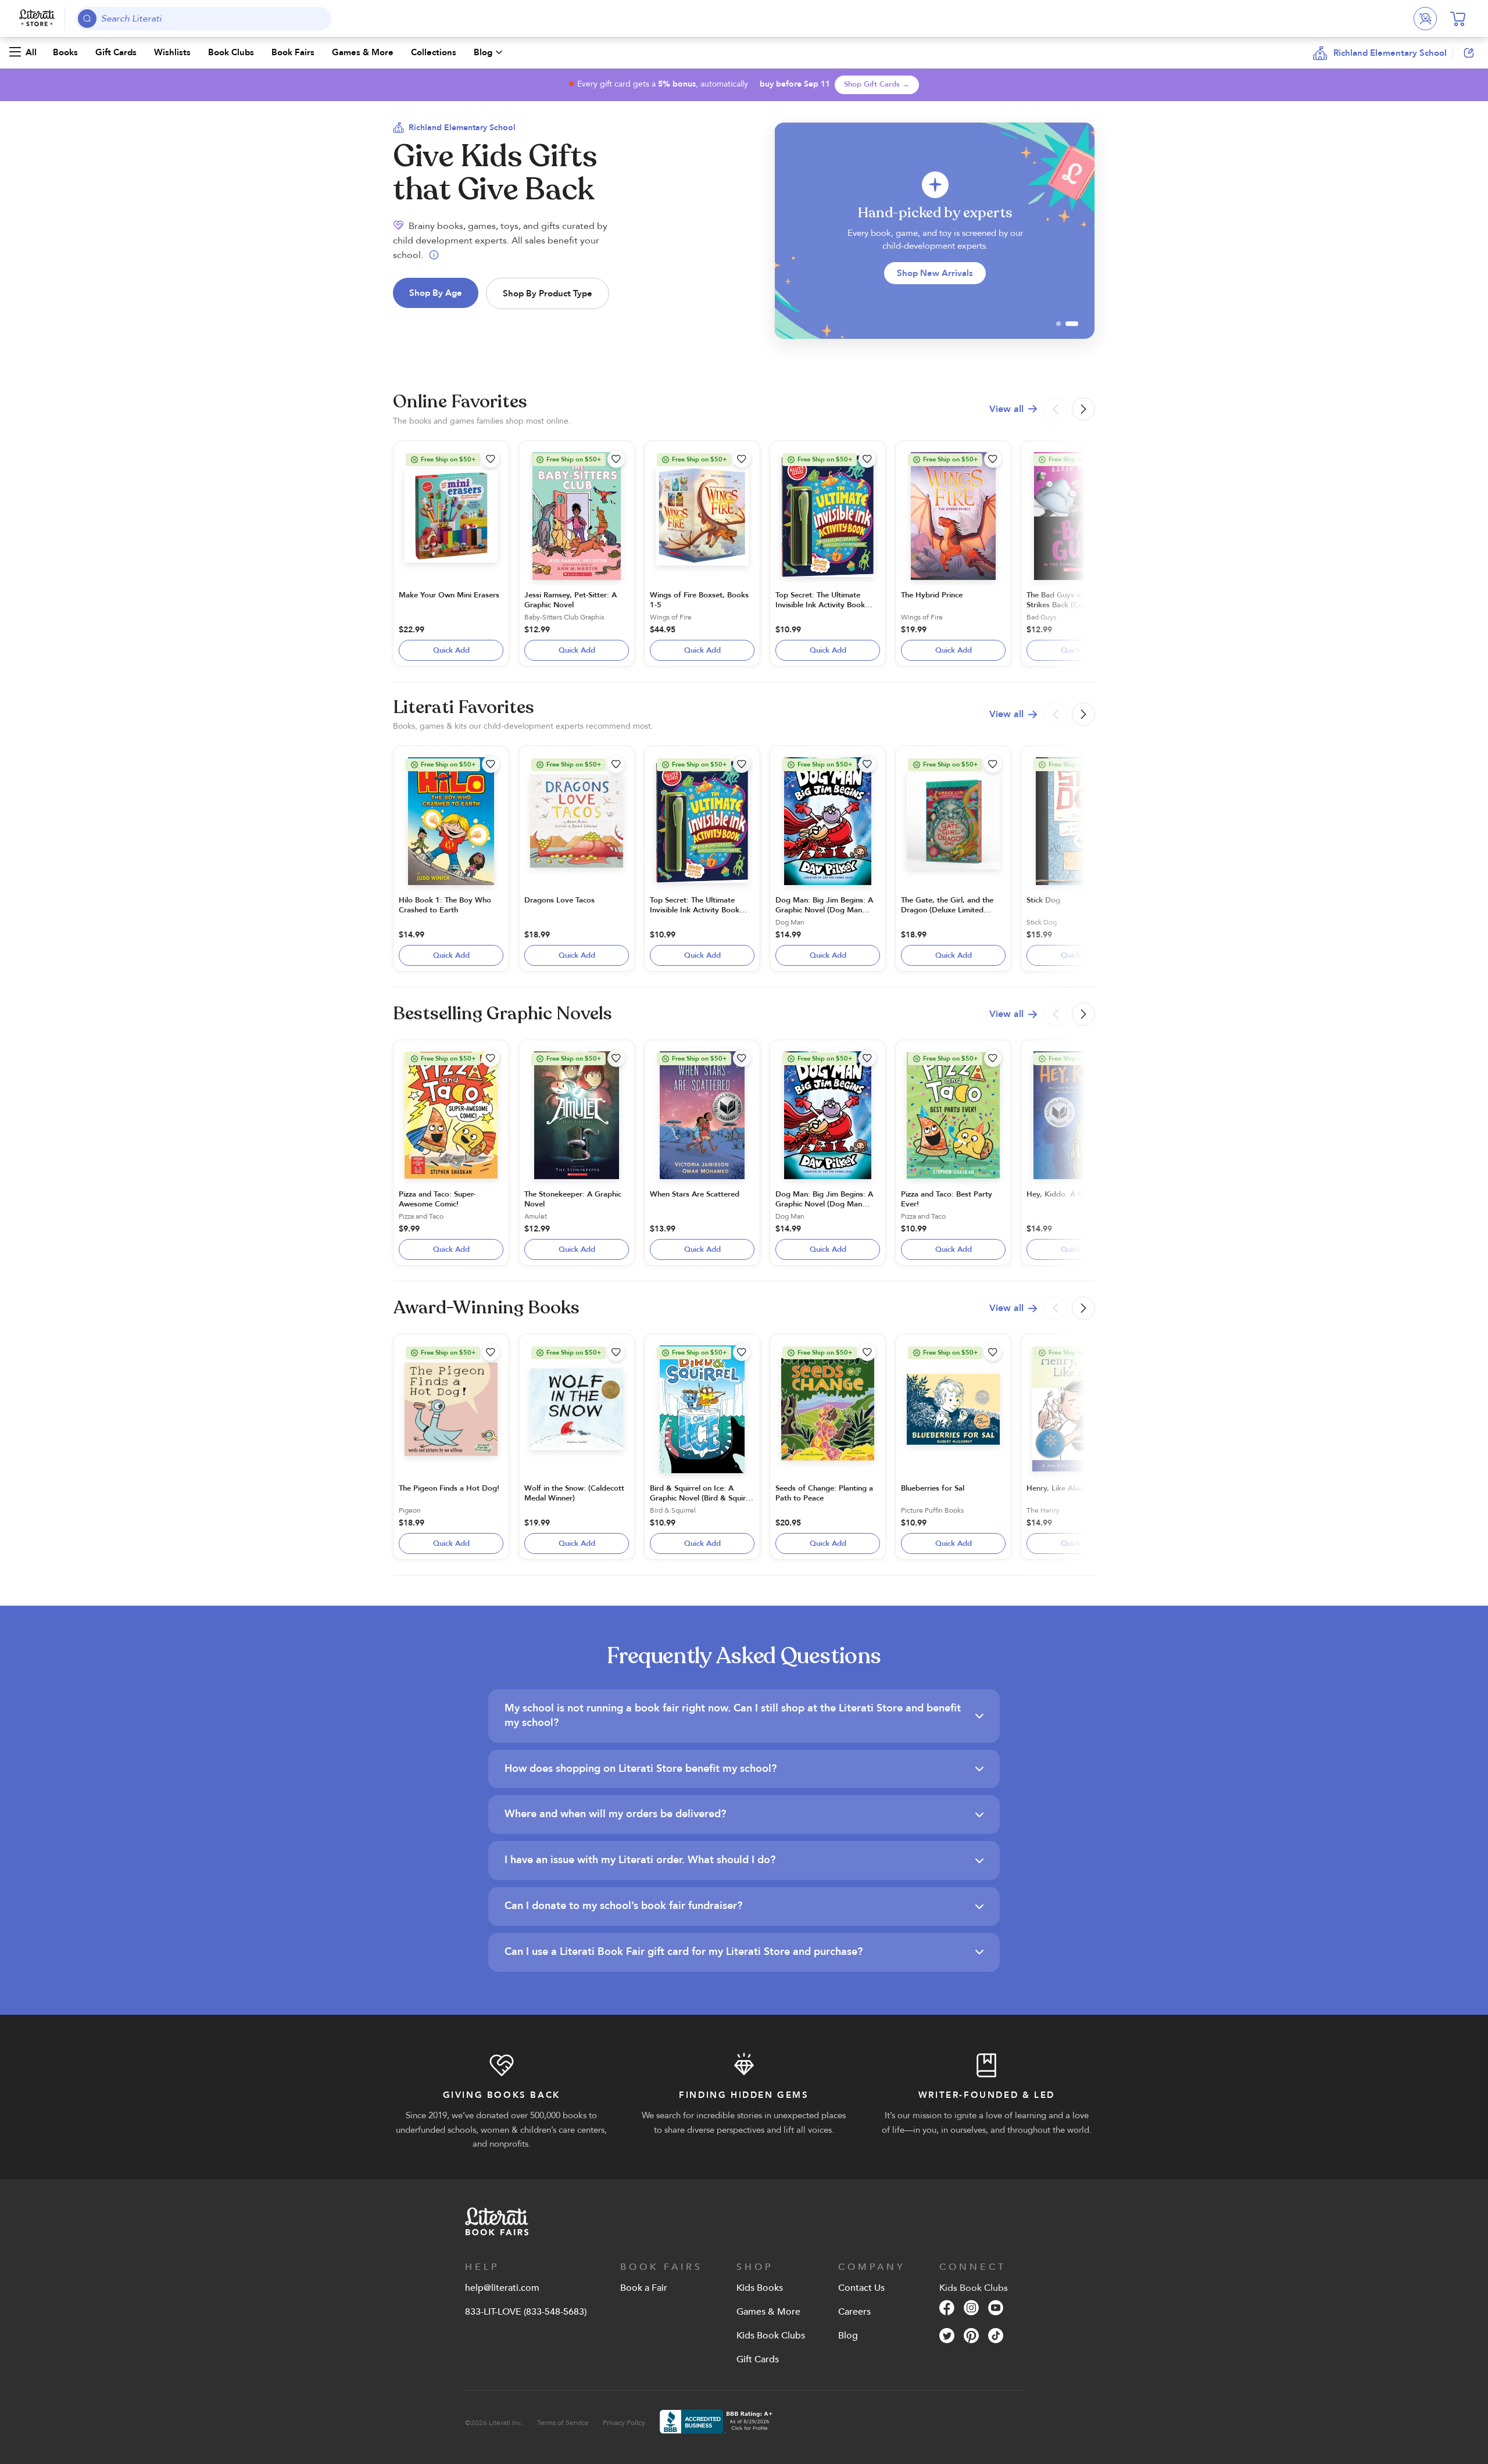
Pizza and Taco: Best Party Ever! (947, 1199)
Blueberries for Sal (933, 1488)
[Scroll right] (1083, 409)
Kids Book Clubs (771, 2336)
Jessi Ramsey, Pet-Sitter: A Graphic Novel (570, 600)
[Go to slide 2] (1072, 324)
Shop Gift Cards (877, 84)
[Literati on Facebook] (947, 2309)
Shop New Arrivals (934, 273)
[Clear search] (320, 19)
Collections (434, 52)
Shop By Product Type (548, 293)
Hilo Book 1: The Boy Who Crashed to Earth (445, 905)
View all (1006, 409)
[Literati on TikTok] (996, 2337)
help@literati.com (502, 2288)
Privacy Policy (624, 2423)
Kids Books (760, 2288)
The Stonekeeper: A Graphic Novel (573, 1199)
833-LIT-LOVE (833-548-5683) (526, 2312)
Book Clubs (231, 52)
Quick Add (451, 650)
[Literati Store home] (37, 19)
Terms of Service (563, 2423)
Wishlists (172, 52)
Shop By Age (436, 293)
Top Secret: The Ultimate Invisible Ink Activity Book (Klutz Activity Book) (820, 605)
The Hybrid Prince (932, 595)
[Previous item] (787, 231)
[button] (1396, 53)
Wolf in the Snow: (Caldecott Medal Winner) (574, 1493)
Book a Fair (644, 2288)
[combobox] (204, 19)
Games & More (363, 52)
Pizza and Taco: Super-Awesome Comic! (437, 1199)
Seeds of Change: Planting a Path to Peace (824, 1493)
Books (65, 52)
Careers (854, 2312)
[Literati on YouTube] (996, 2309)
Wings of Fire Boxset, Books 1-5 (699, 600)
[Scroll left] (1056, 409)
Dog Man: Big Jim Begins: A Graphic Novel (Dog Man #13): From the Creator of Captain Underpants (824, 915)
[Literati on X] (947, 2337)
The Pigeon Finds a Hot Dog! (449, 1488)
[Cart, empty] (1458, 19)
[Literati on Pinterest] (971, 2337)
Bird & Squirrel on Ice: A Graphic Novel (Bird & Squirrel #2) (702, 1498)
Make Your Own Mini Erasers (449, 595)
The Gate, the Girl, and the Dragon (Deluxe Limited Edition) (947, 910)
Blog (483, 52)
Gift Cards (116, 52)
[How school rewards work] (434, 255)
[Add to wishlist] (491, 459)
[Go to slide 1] (1058, 324)
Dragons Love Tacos (559, 900)
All (31, 52)
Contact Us (861, 2288)
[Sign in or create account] (1425, 19)
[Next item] (1082, 231)
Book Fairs (293, 52)
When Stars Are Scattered (695, 1194)
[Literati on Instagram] (971, 2309)
